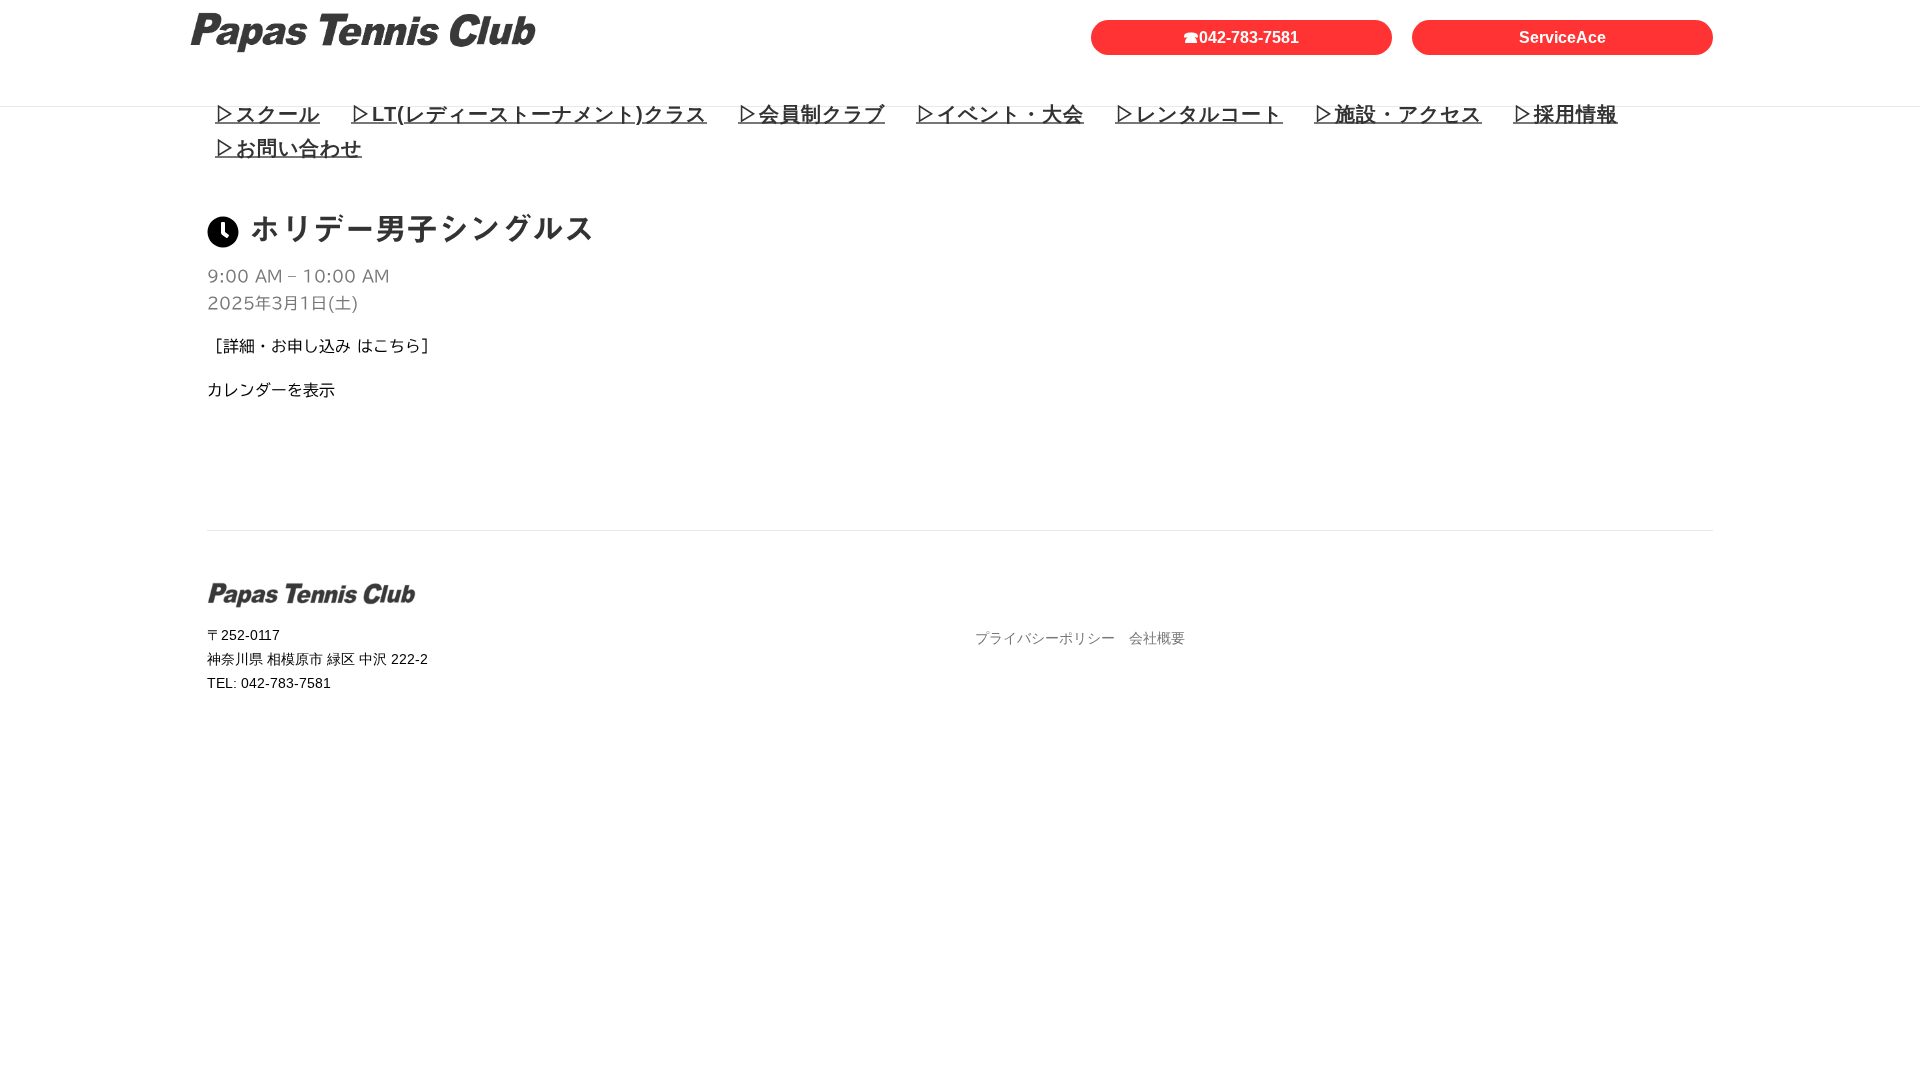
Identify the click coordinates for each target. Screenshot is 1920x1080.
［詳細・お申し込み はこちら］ (322, 346)
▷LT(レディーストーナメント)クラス (529, 114)
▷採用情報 (1565, 114)
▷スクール (267, 114)
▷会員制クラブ (811, 114)
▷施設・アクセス (1398, 114)
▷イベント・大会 (1000, 114)
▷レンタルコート (1199, 114)
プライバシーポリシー (1045, 638)
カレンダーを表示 (271, 390)
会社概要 (1157, 638)
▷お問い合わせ (288, 148)
